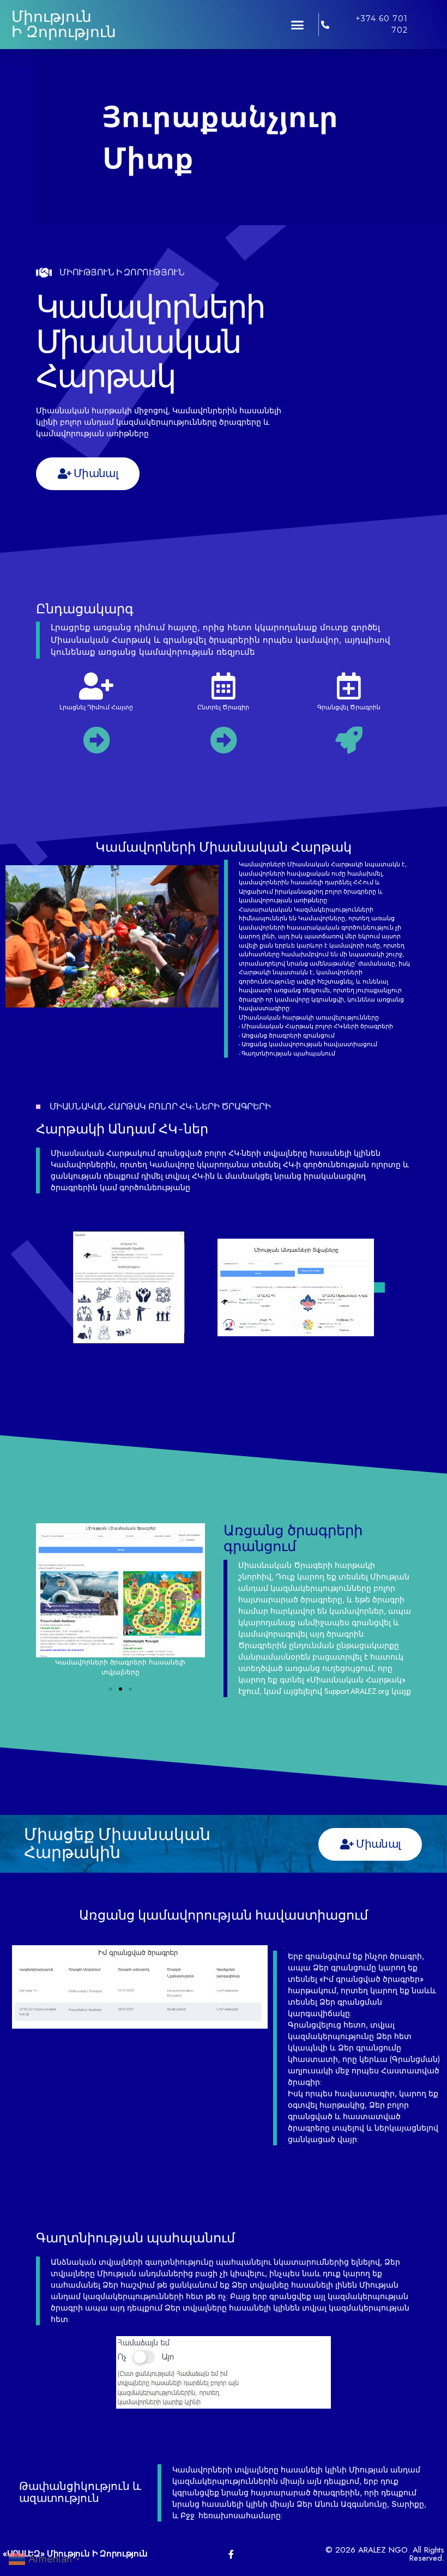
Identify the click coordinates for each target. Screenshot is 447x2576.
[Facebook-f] (231, 2554)
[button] (298, 25)
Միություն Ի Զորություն (64, 24)
